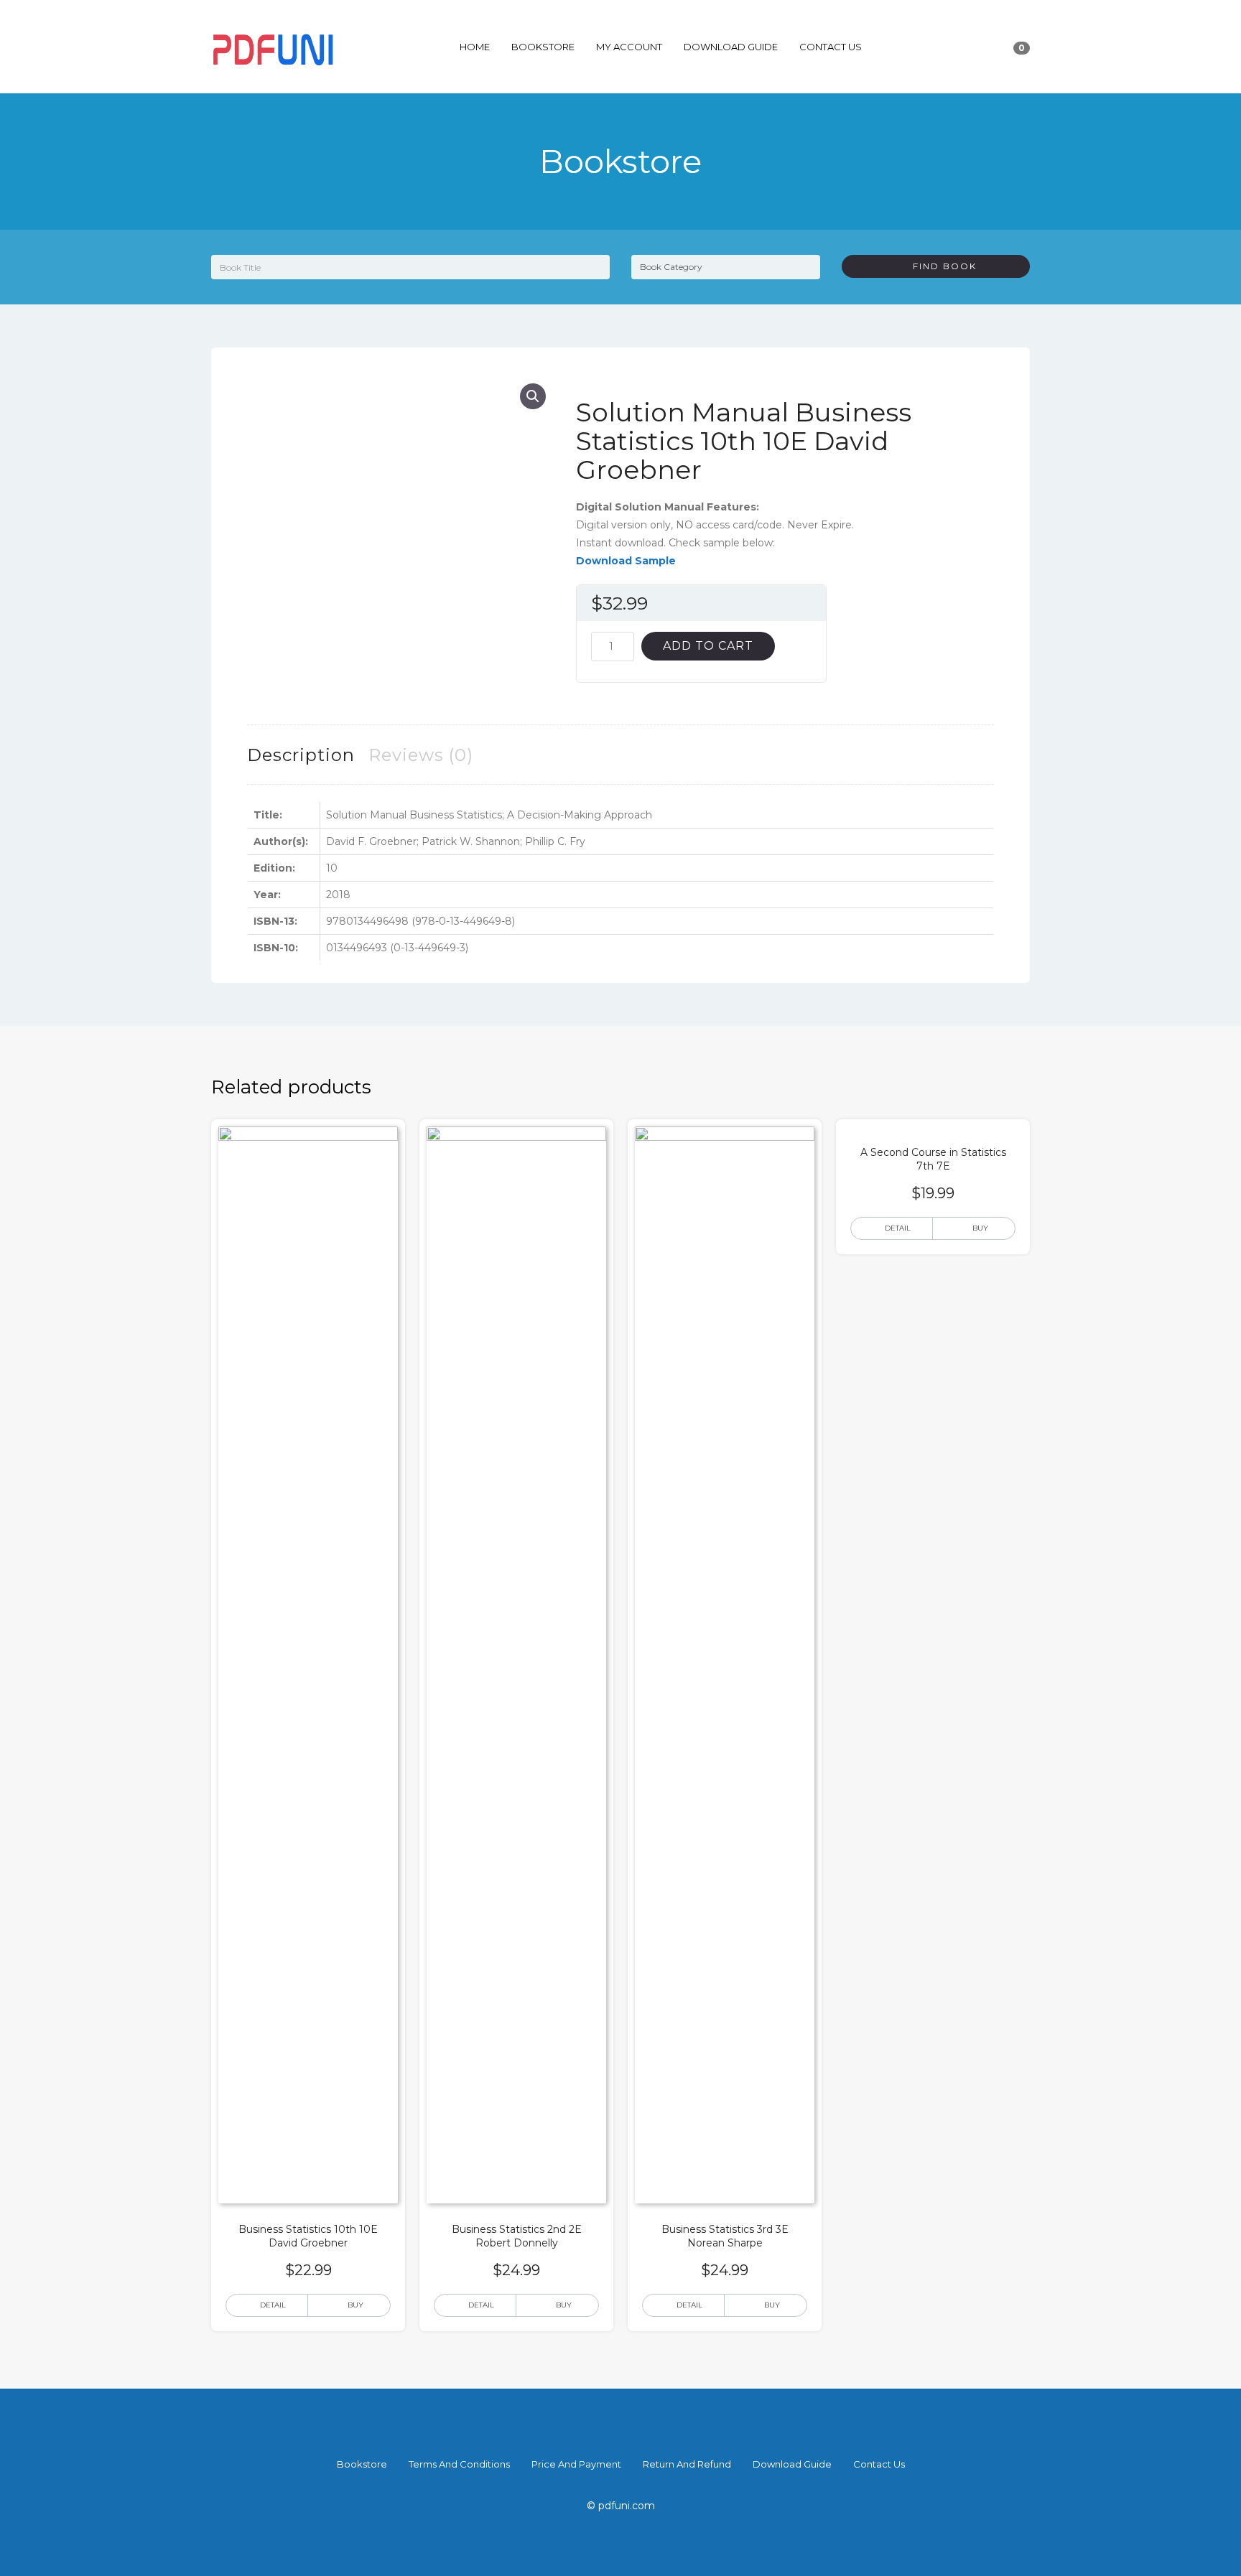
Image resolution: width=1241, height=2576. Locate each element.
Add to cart (708, 646)
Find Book (939, 266)
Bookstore (543, 47)
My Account (629, 47)
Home (475, 47)
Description (301, 755)
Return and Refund (687, 2464)
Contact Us (831, 47)
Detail (273, 2305)
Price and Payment (576, 2464)
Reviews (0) (421, 755)
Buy (355, 2305)
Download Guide (731, 47)
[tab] (301, 755)
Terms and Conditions (459, 2464)
